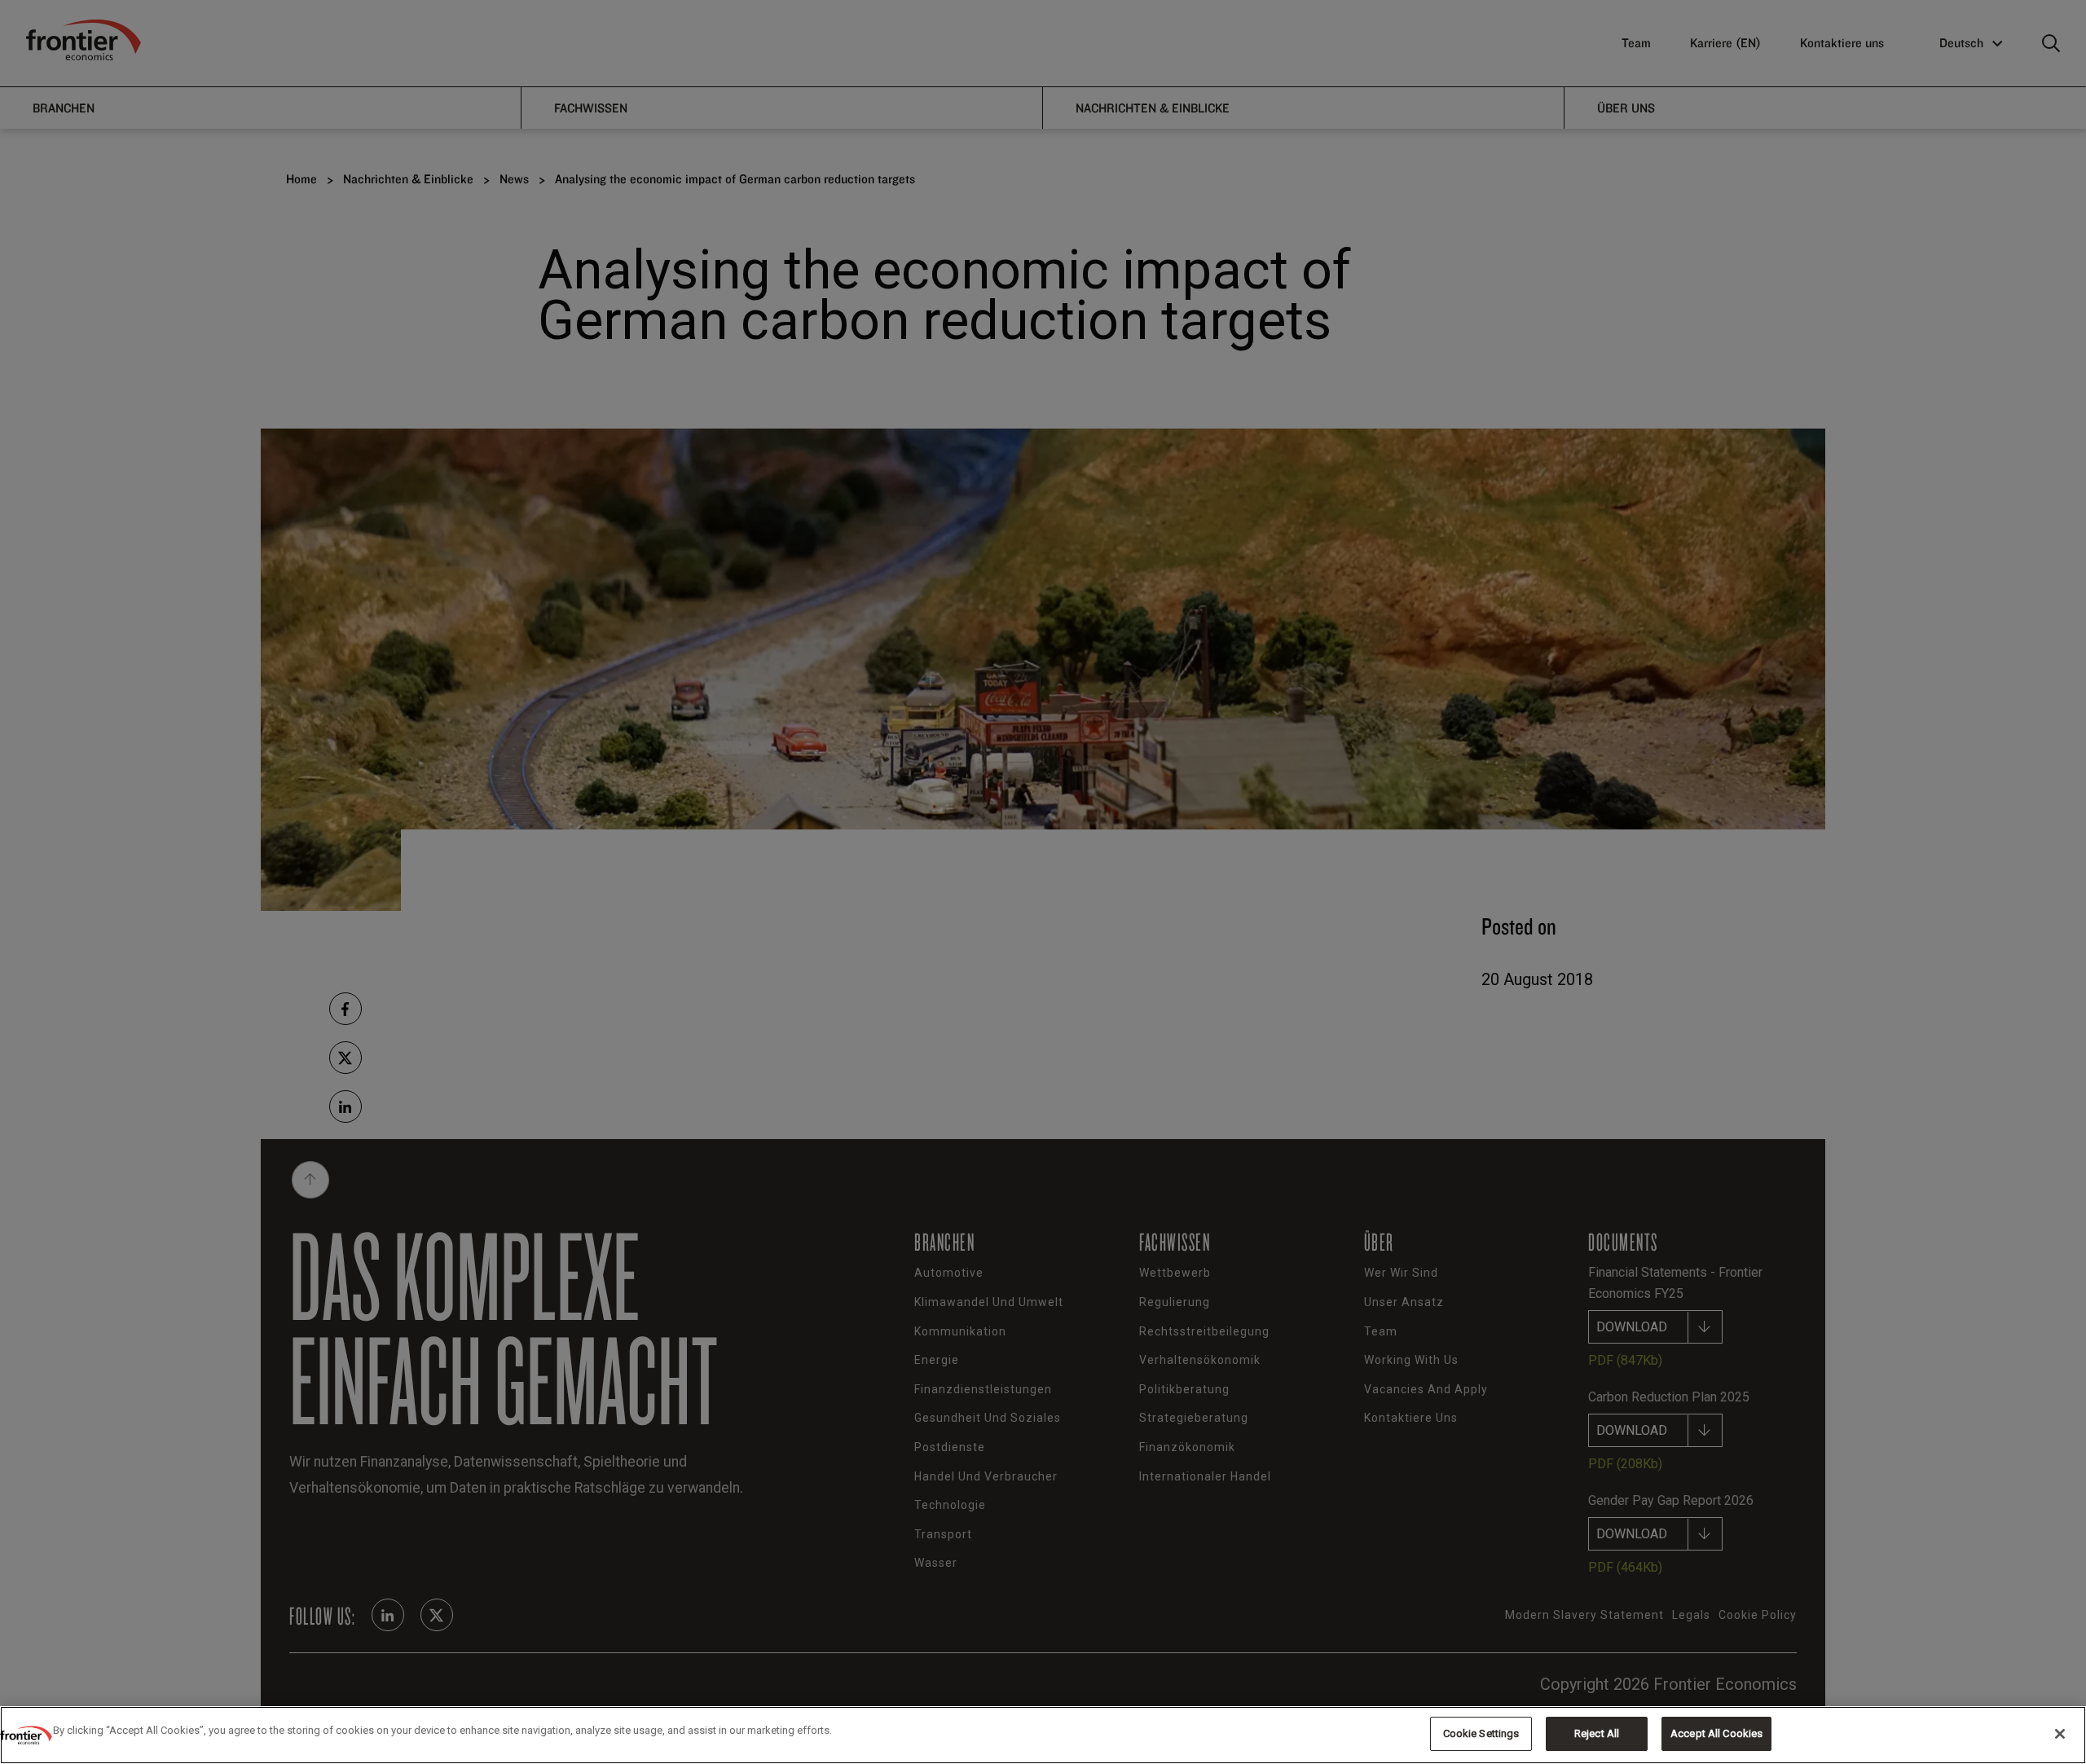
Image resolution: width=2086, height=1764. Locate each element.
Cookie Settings (1481, 1733)
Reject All (1597, 1733)
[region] (1043, 1735)
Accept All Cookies (1716, 1733)
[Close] (2060, 1734)
